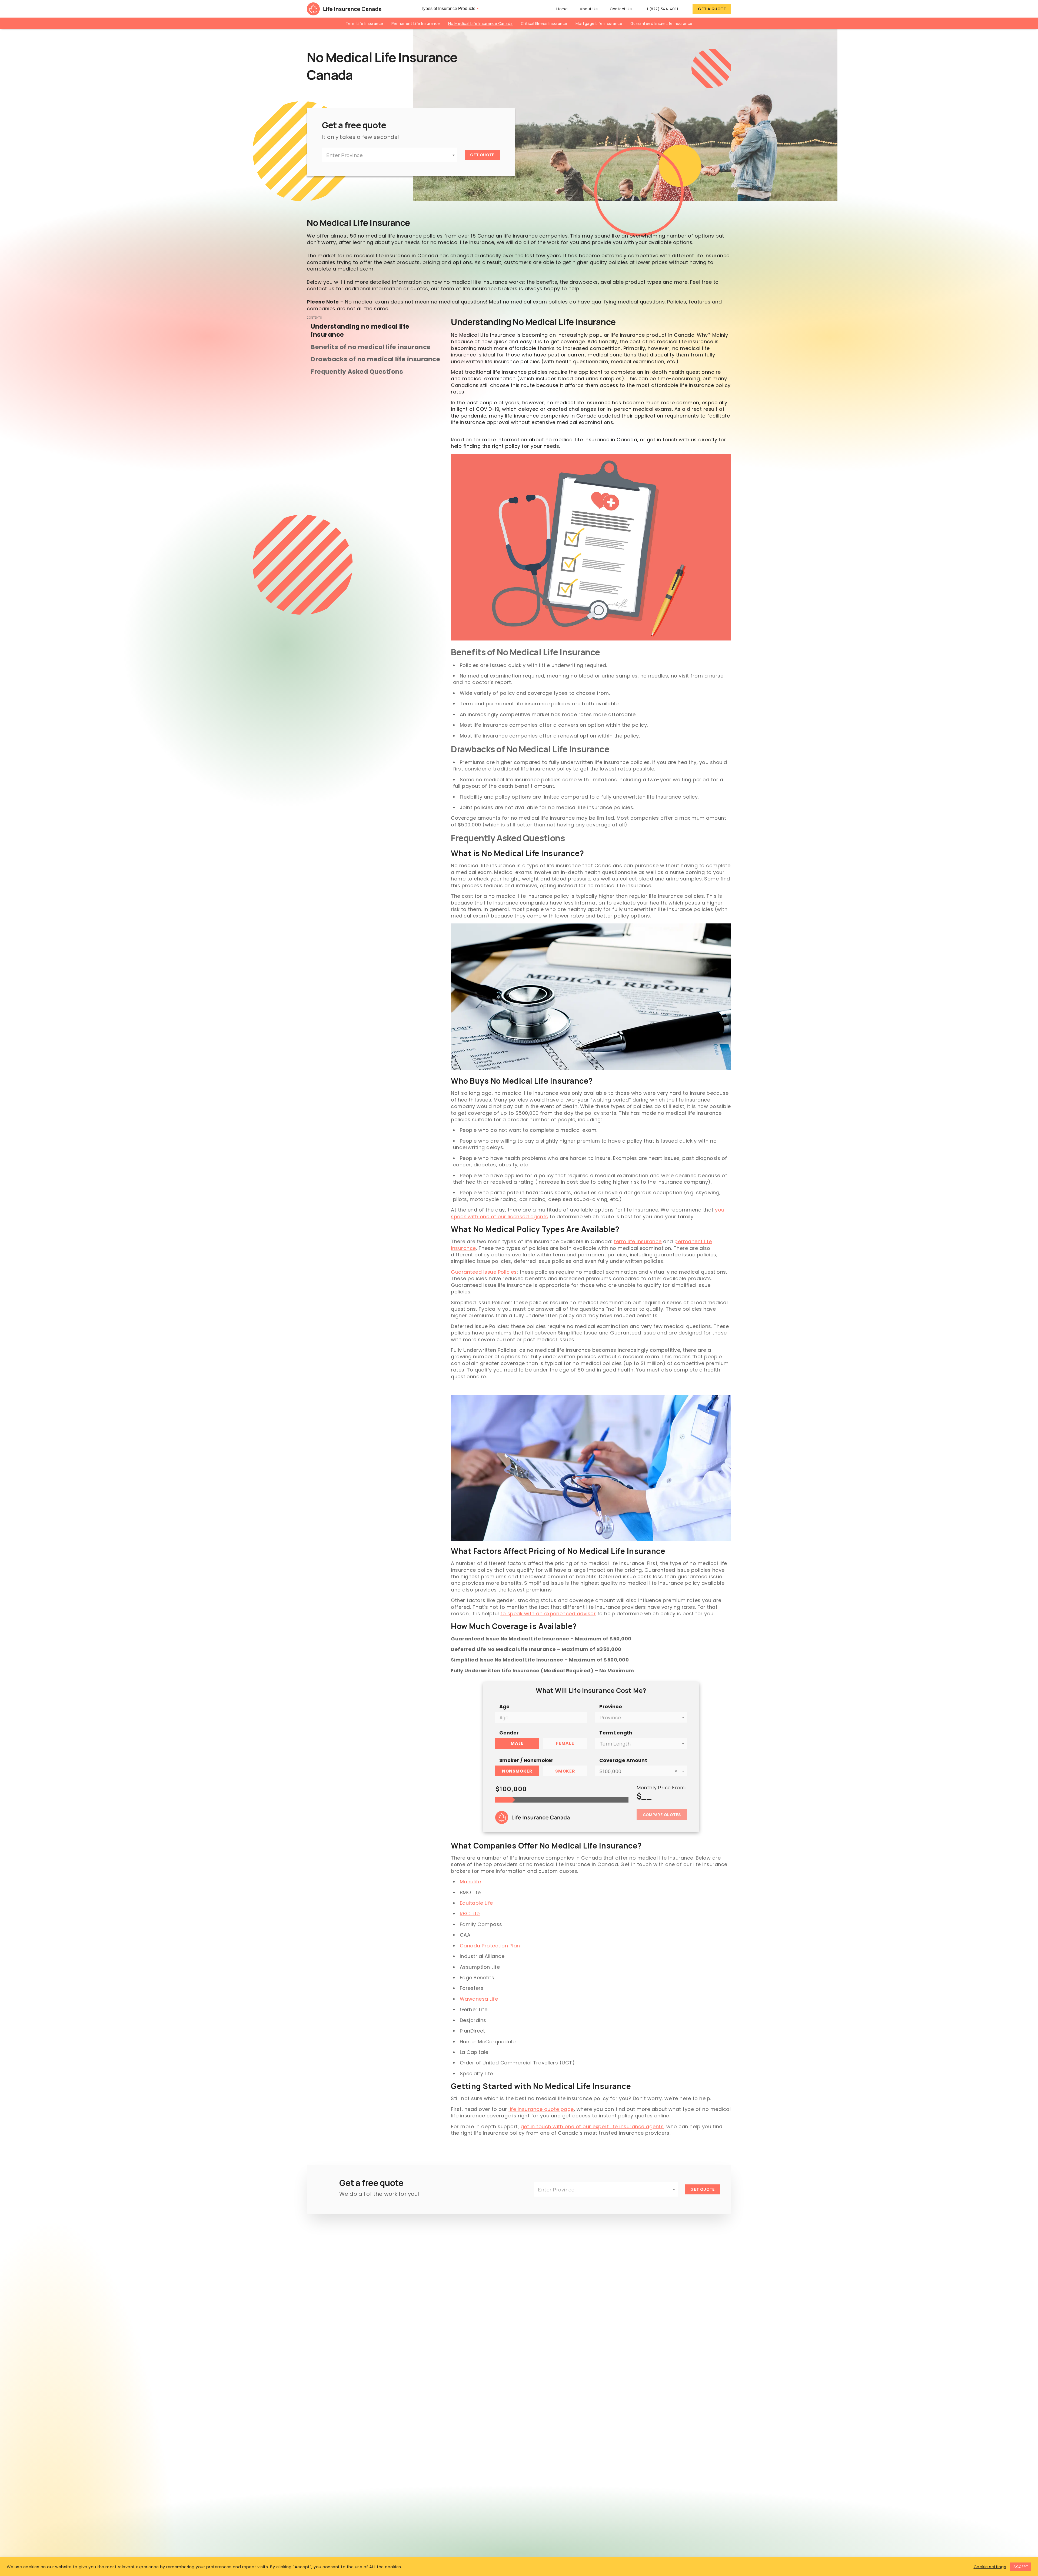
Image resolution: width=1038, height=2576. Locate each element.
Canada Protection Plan (490, 1946)
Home (562, 9)
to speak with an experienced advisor (548, 1614)
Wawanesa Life (479, 1999)
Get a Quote (712, 9)
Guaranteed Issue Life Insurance (661, 23)
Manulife (470, 1882)
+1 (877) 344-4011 (661, 9)
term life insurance (638, 1241)
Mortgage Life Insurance (599, 23)
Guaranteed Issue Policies (484, 1272)
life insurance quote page (541, 2109)
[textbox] (390, 155)
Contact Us (621, 9)
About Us (589, 9)
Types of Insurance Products (448, 9)
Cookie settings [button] (990, 2567)
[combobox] (390, 155)
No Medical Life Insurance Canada (480, 23)
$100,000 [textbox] (638, 1771)
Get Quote (482, 155)
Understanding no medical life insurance (360, 331)
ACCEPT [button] (1021, 2567)
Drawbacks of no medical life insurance (375, 359)
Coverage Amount (623, 1760)
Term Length (616, 1733)
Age (504, 1706)
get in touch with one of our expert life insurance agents (592, 2126)
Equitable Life (476, 1903)
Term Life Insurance (364, 23)
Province (611, 1706)
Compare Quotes (662, 1815)
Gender (509, 1733)
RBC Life (470, 1913)
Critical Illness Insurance (544, 23)
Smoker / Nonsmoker (526, 1760)
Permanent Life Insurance (416, 23)
